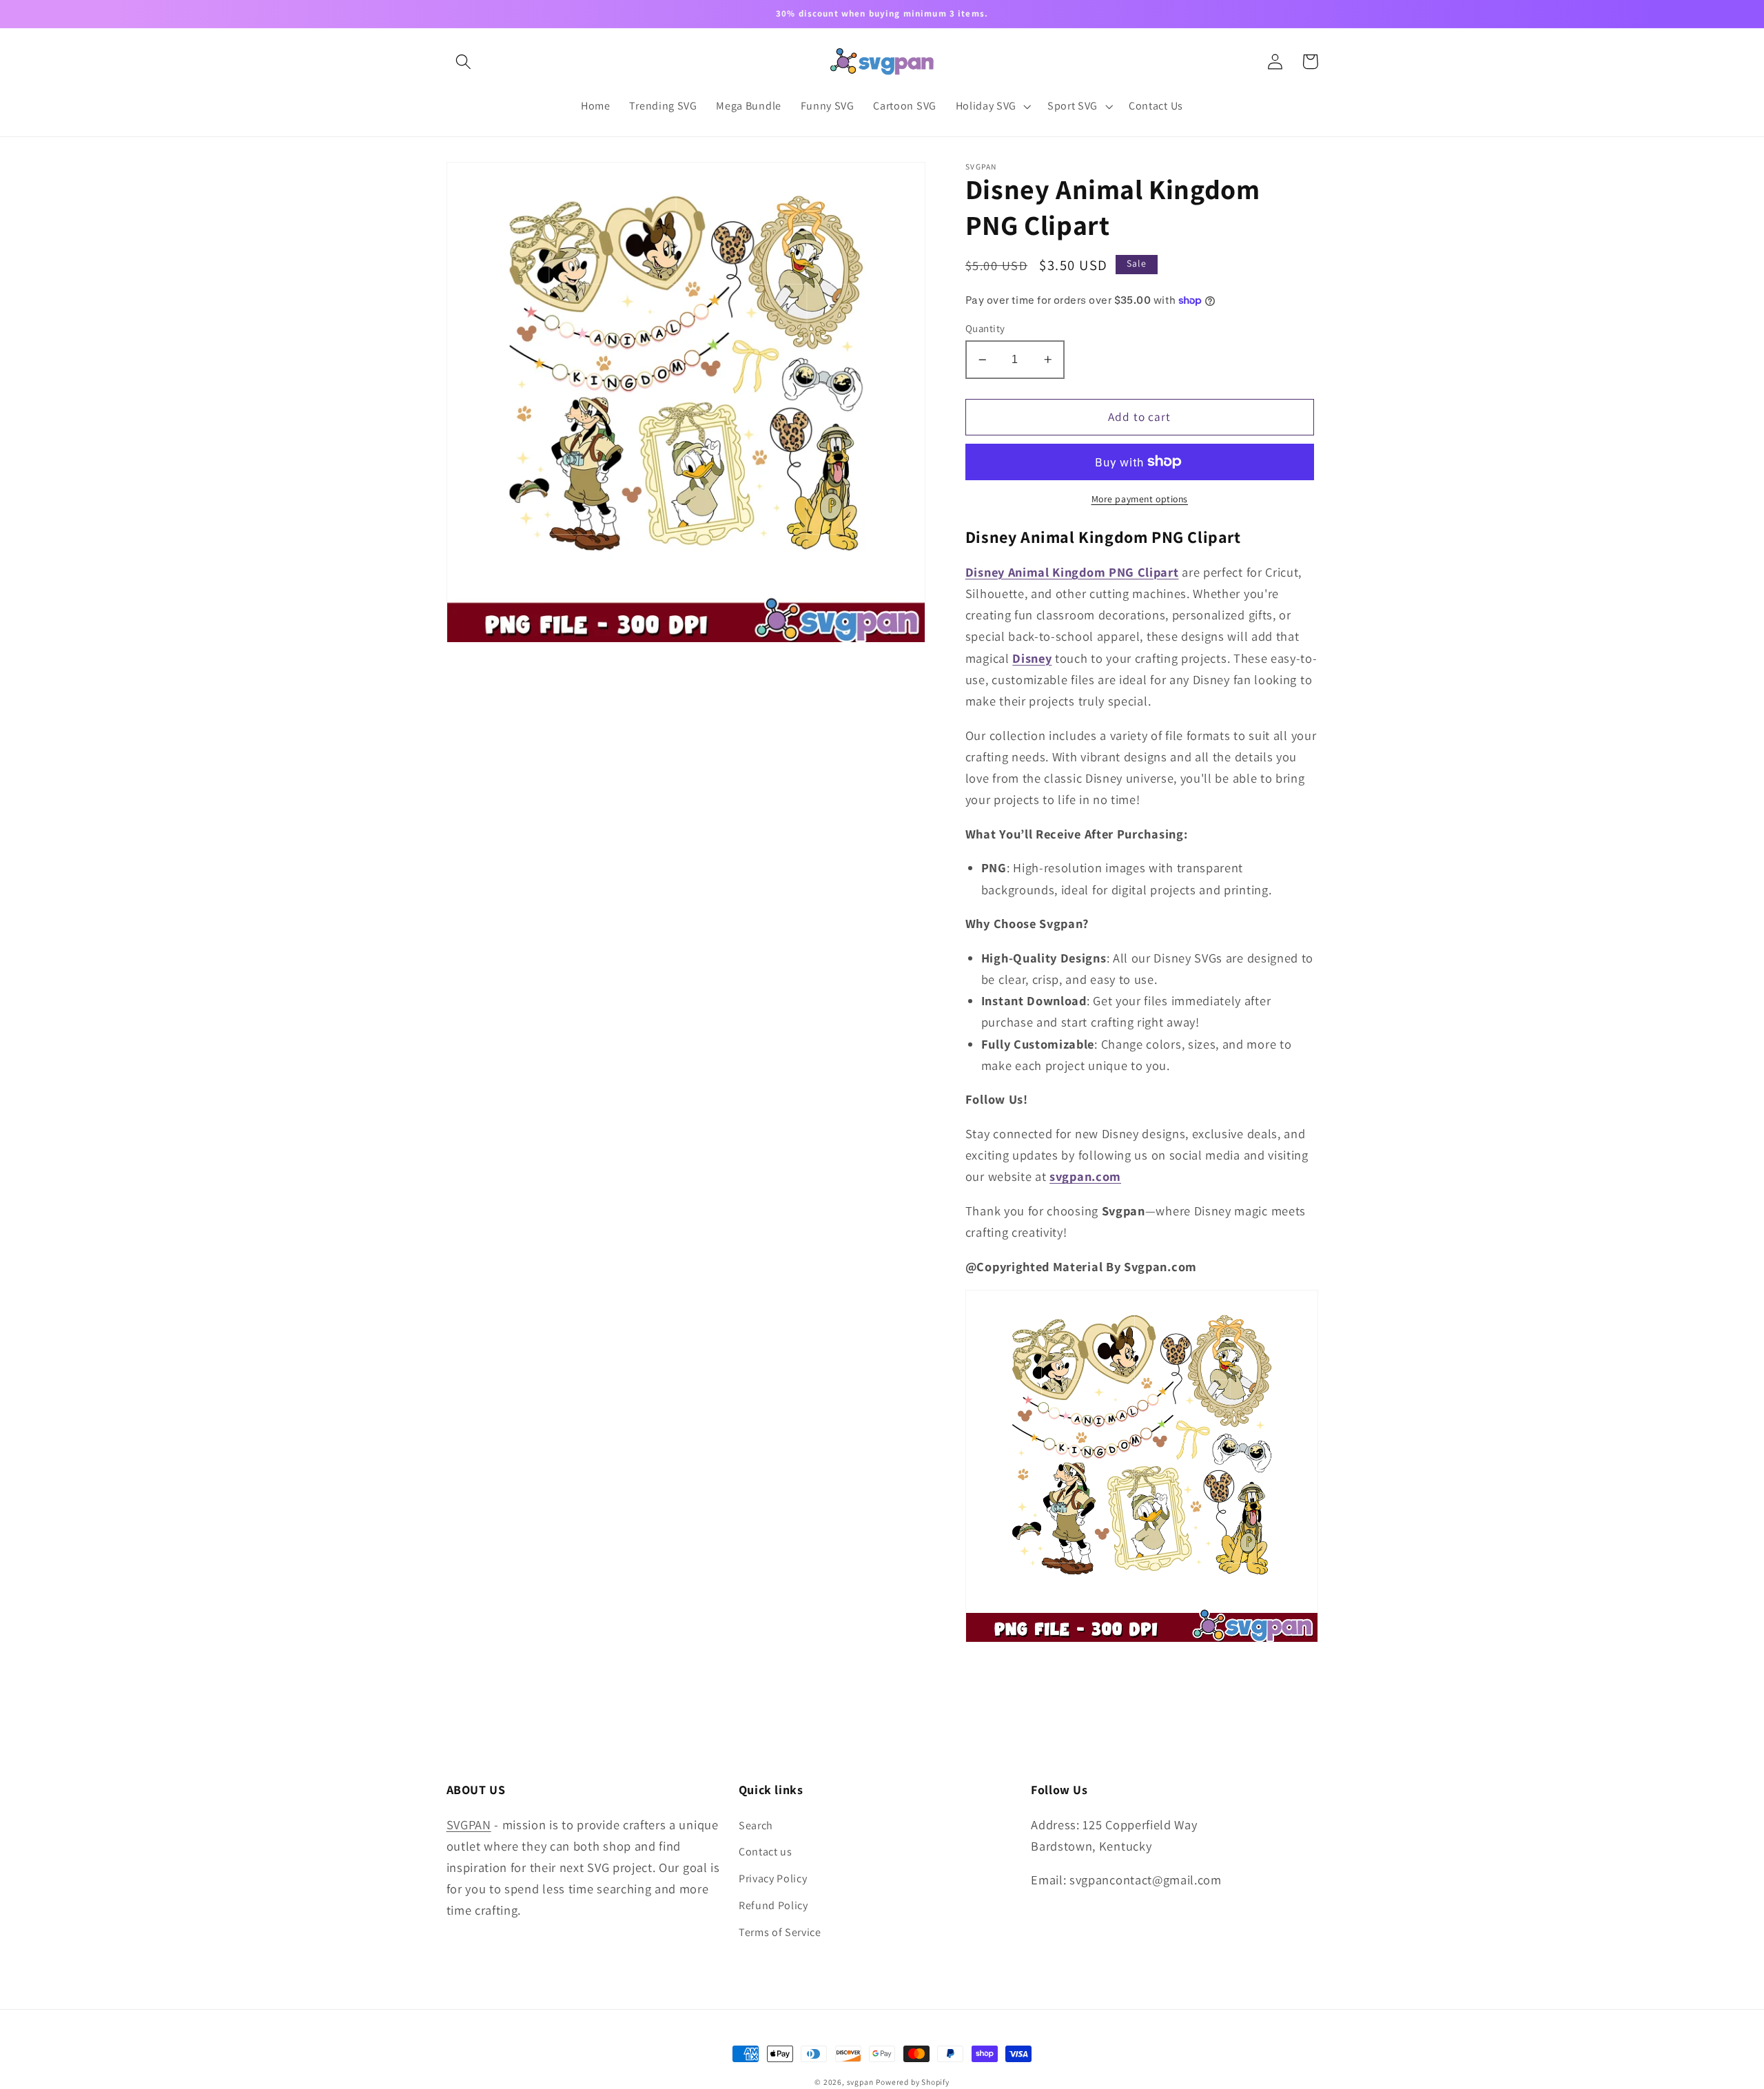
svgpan (860, 2082)
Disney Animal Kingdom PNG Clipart (1072, 572)
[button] (464, 62)
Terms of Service (780, 1932)
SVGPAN (469, 1824)
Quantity (985, 328)
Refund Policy (773, 1905)
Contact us (766, 1852)
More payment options (1140, 499)
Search (756, 1825)
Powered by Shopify (913, 2082)
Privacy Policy (773, 1879)
